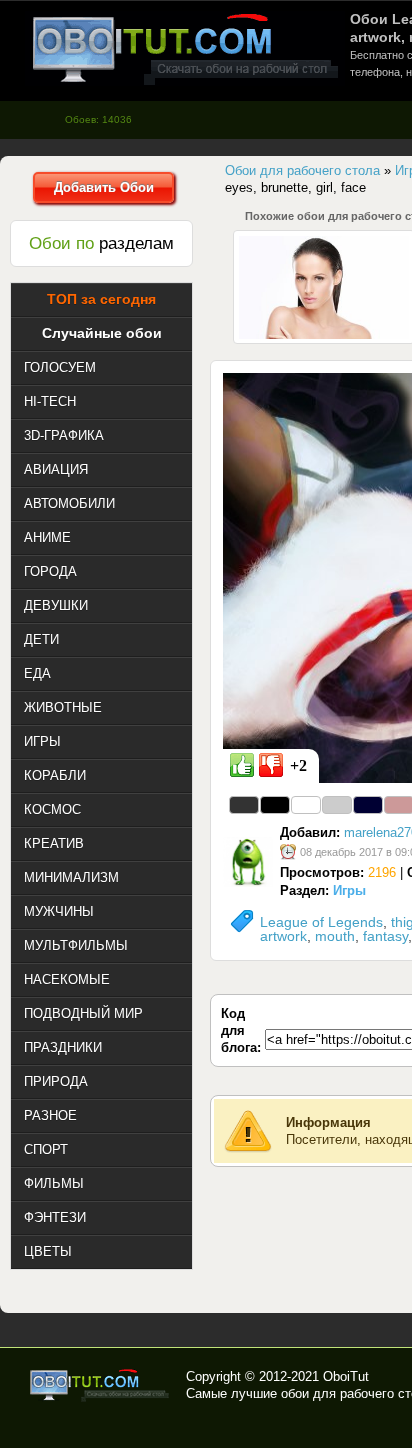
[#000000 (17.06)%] (275, 805)
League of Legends (321, 922)
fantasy (385, 936)
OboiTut (346, 1376)
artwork (283, 936)
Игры (349, 890)
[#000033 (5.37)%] (368, 805)
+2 (298, 765)
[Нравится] (242, 765)
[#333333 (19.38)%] (244, 805)
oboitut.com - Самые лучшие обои (100, 1385)
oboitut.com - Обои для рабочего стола (185, 48)
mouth (335, 936)
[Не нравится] (271, 765)
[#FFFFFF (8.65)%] (306, 805)
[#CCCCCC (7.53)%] (337, 805)
